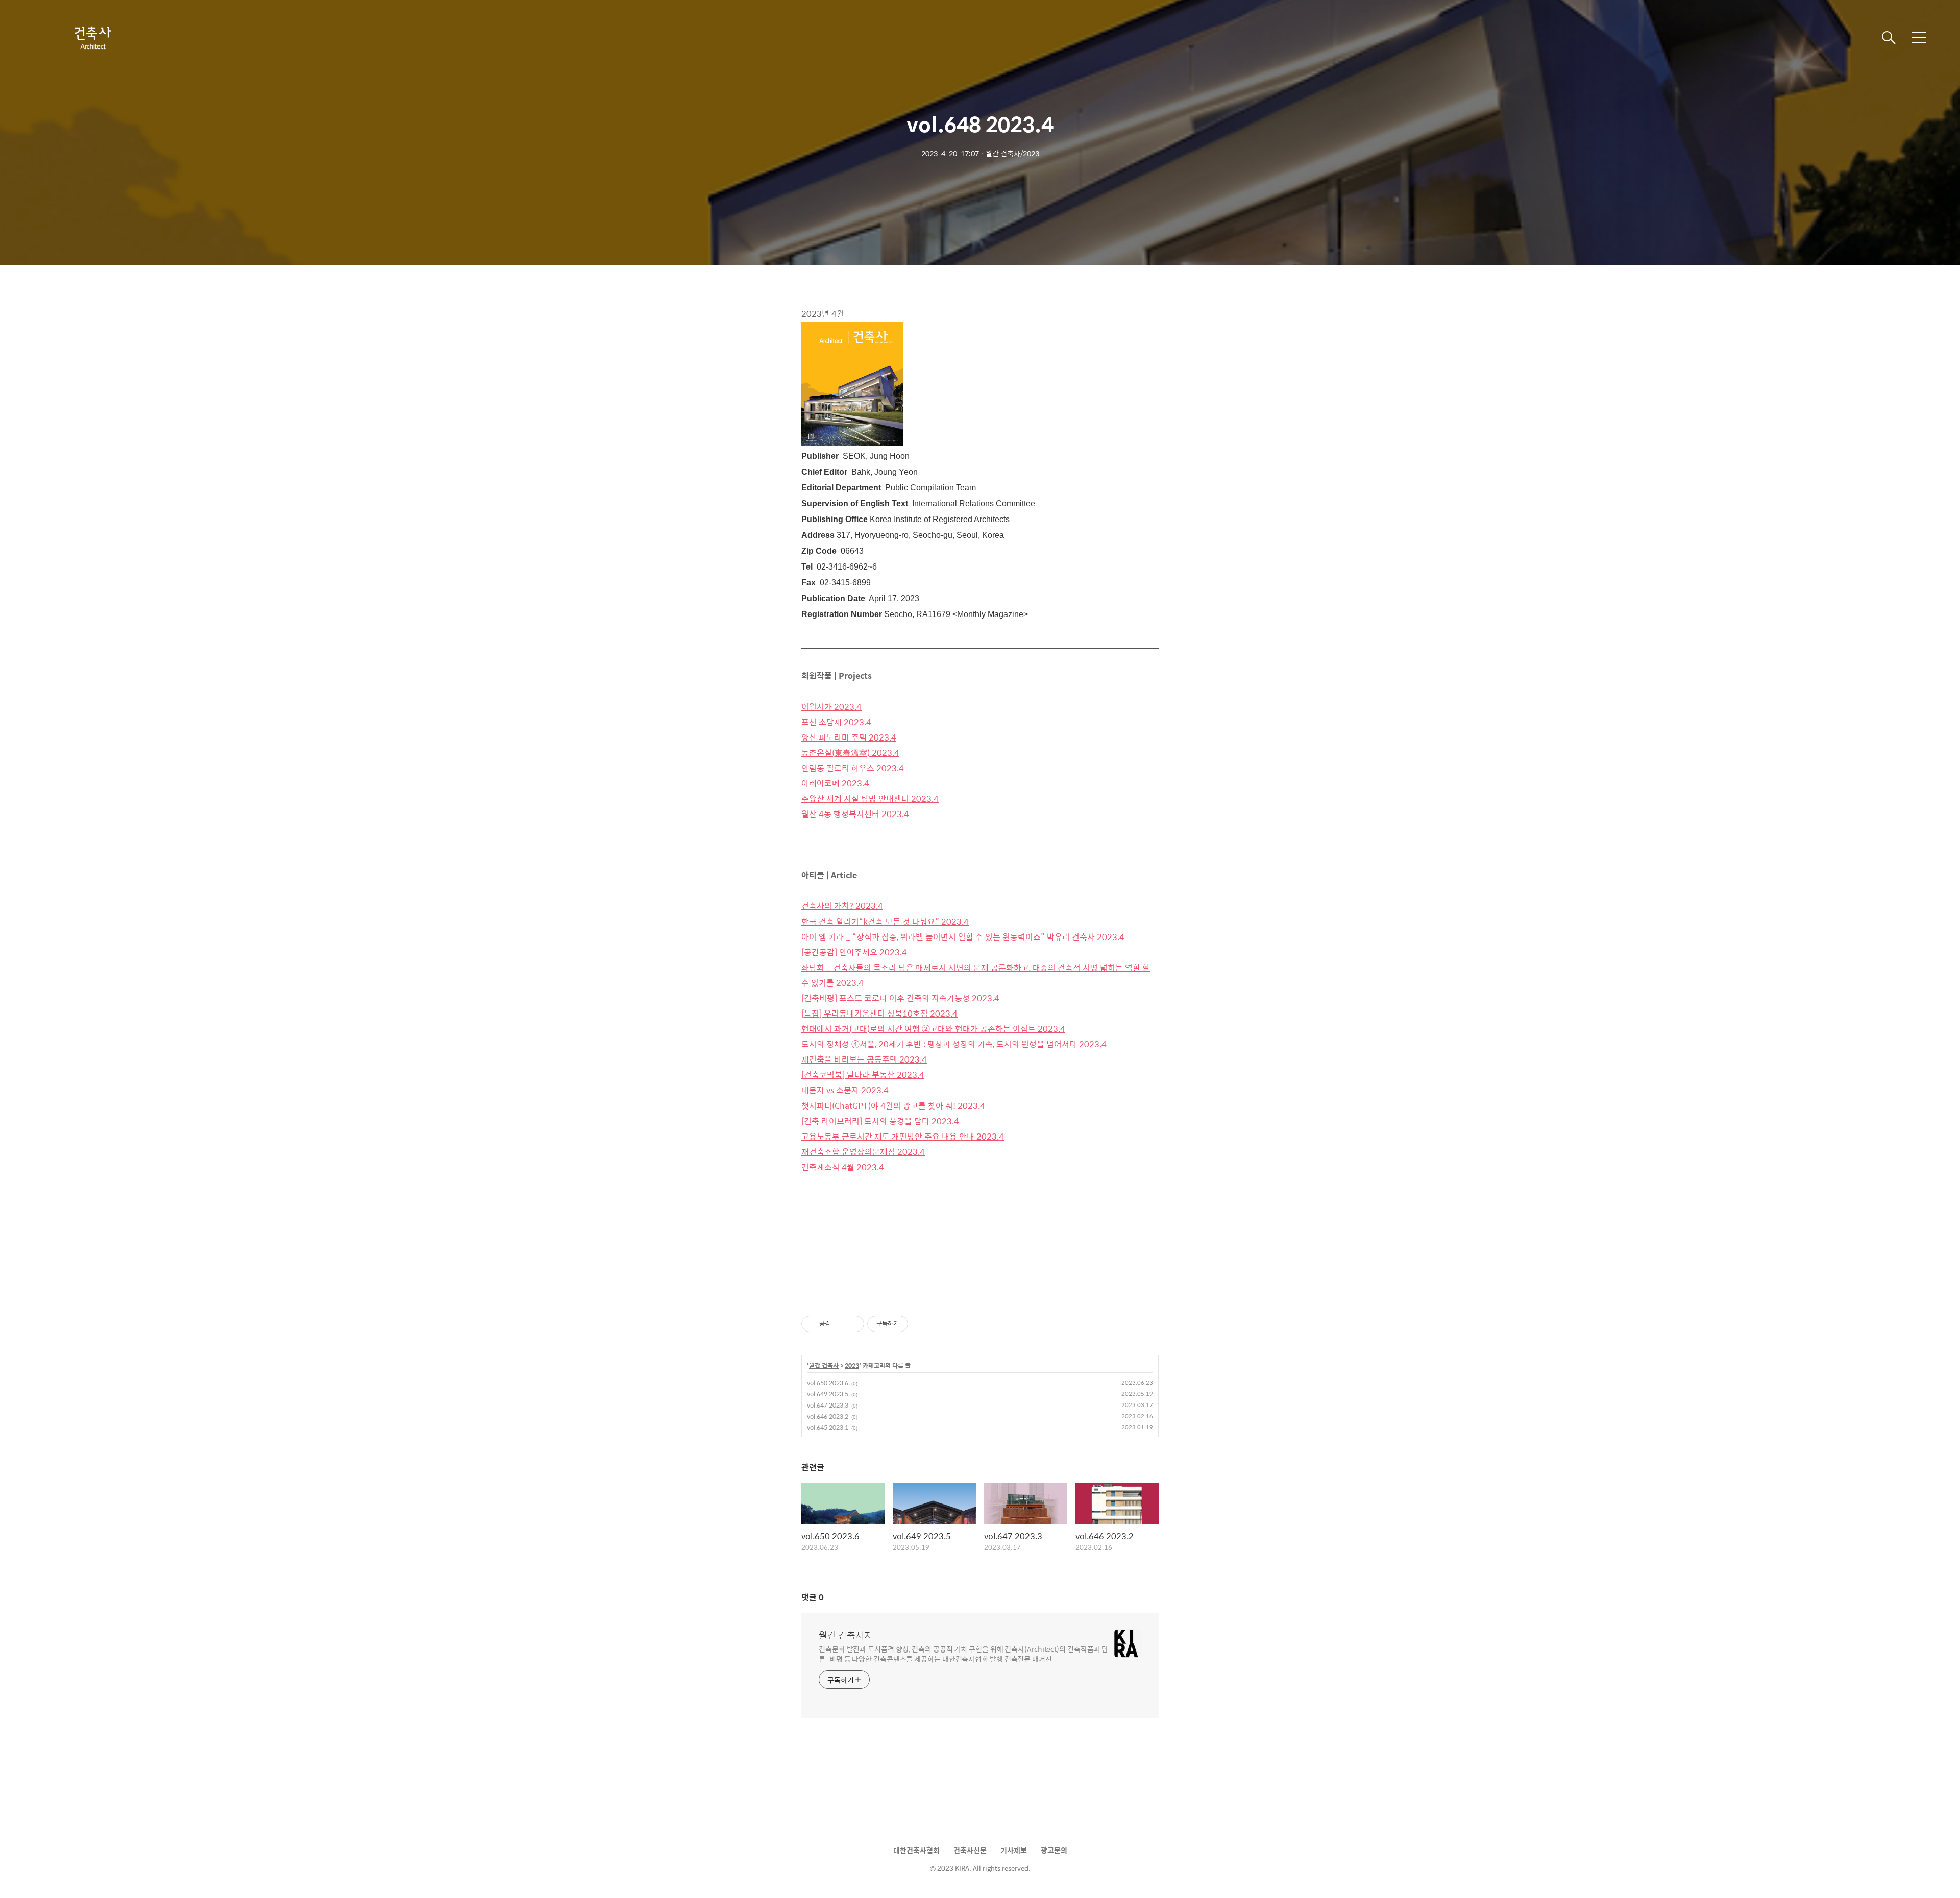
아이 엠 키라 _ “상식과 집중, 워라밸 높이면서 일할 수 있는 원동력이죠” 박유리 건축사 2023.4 (963, 937)
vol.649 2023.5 (828, 1394)
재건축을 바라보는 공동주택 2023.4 (864, 1059)
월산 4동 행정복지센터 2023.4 (855, 814)
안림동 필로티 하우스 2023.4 (853, 768)
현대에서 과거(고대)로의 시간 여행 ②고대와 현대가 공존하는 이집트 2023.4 (933, 1029)
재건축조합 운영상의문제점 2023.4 (863, 1152)
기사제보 (1014, 1850)
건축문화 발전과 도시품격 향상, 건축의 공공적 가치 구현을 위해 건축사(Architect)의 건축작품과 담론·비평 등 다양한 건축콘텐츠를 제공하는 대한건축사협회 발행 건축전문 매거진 (963, 1654)
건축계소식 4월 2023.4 (843, 1167)
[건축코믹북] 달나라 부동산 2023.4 (863, 1075)
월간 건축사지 (846, 1635)
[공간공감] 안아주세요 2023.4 (854, 952)
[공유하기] (840, 1324)
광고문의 (1054, 1850)
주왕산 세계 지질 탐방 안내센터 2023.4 (870, 798)
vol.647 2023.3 (828, 1405)
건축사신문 (970, 1850)
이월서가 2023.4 (831, 707)
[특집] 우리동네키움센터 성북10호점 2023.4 (879, 1013)
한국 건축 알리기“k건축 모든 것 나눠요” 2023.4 (885, 921)
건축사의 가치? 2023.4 (842, 906)
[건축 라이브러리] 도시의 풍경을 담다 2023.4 (880, 1121)
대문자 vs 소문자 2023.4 (845, 1090)
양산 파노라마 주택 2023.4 (849, 737)
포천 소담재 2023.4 (836, 722)
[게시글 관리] (853, 1324)
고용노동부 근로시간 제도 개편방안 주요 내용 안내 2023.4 (903, 1136)
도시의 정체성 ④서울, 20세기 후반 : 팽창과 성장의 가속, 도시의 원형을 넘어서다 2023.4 (954, 1044)
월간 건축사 (824, 1366)
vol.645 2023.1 (828, 1427)
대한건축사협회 (916, 1850)
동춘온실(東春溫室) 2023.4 (850, 753)
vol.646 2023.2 (828, 1416)
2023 (852, 1366)
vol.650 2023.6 (828, 1383)
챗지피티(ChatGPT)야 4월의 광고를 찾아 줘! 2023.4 (893, 1106)
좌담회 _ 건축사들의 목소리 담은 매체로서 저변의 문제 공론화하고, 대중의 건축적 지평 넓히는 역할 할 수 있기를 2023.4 (976, 975)
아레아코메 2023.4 (835, 783)
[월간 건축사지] (92, 38)
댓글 (813, 1597)
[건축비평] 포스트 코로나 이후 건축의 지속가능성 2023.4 (900, 998)
